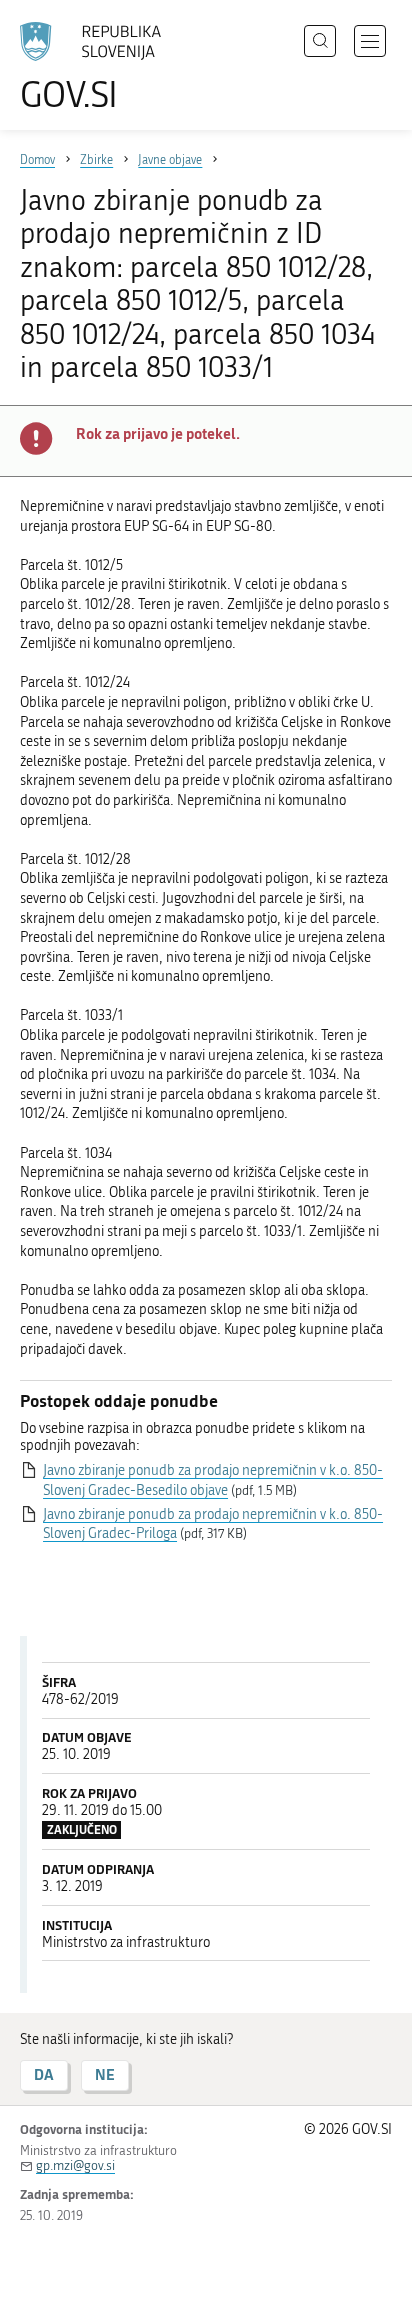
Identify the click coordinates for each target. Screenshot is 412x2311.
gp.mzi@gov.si (75, 2165)
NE (105, 2074)
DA (44, 2074)
